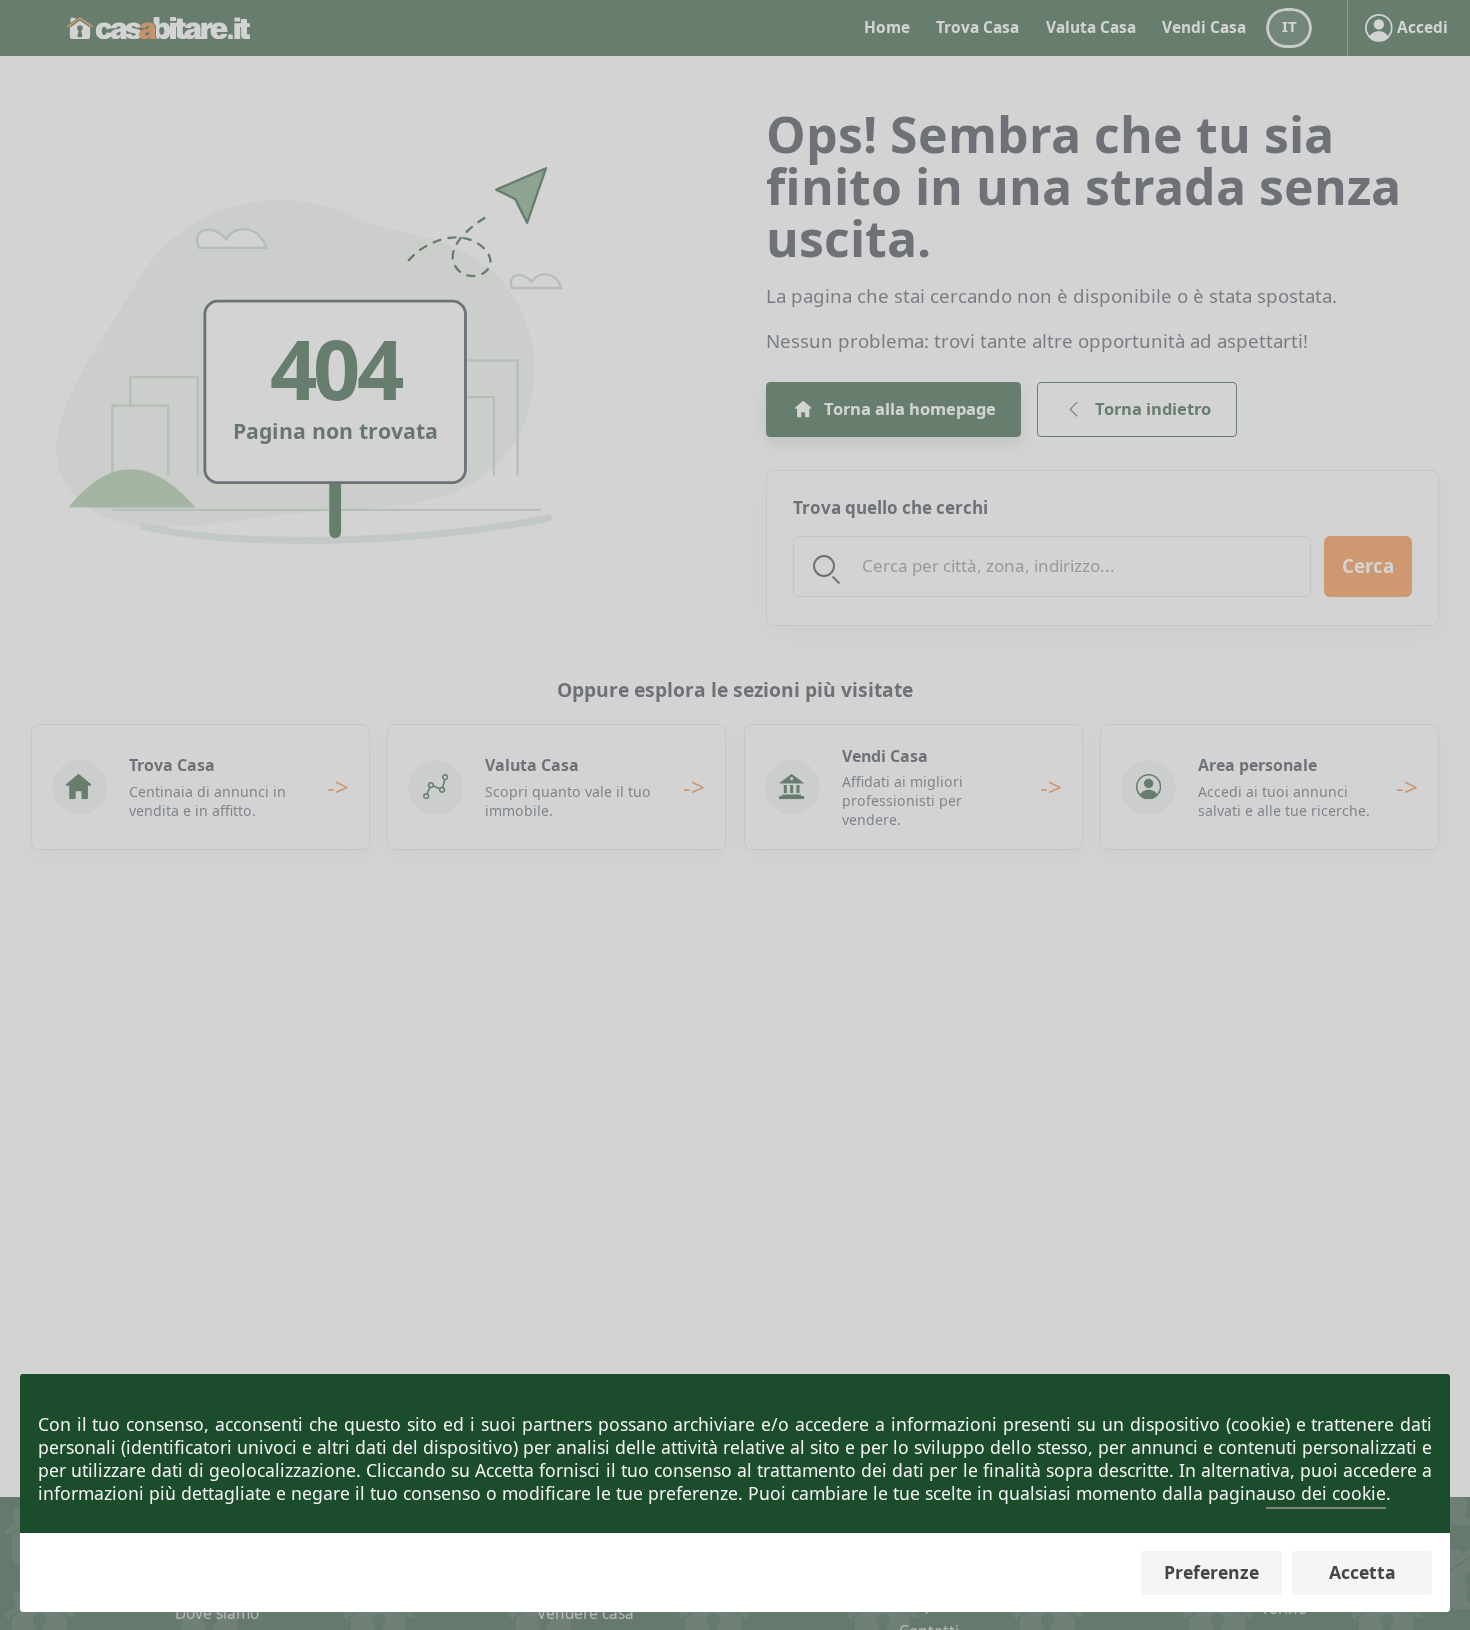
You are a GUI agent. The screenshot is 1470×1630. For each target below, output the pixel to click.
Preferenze (1211, 1572)
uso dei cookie (1326, 1493)
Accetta (1362, 1572)
